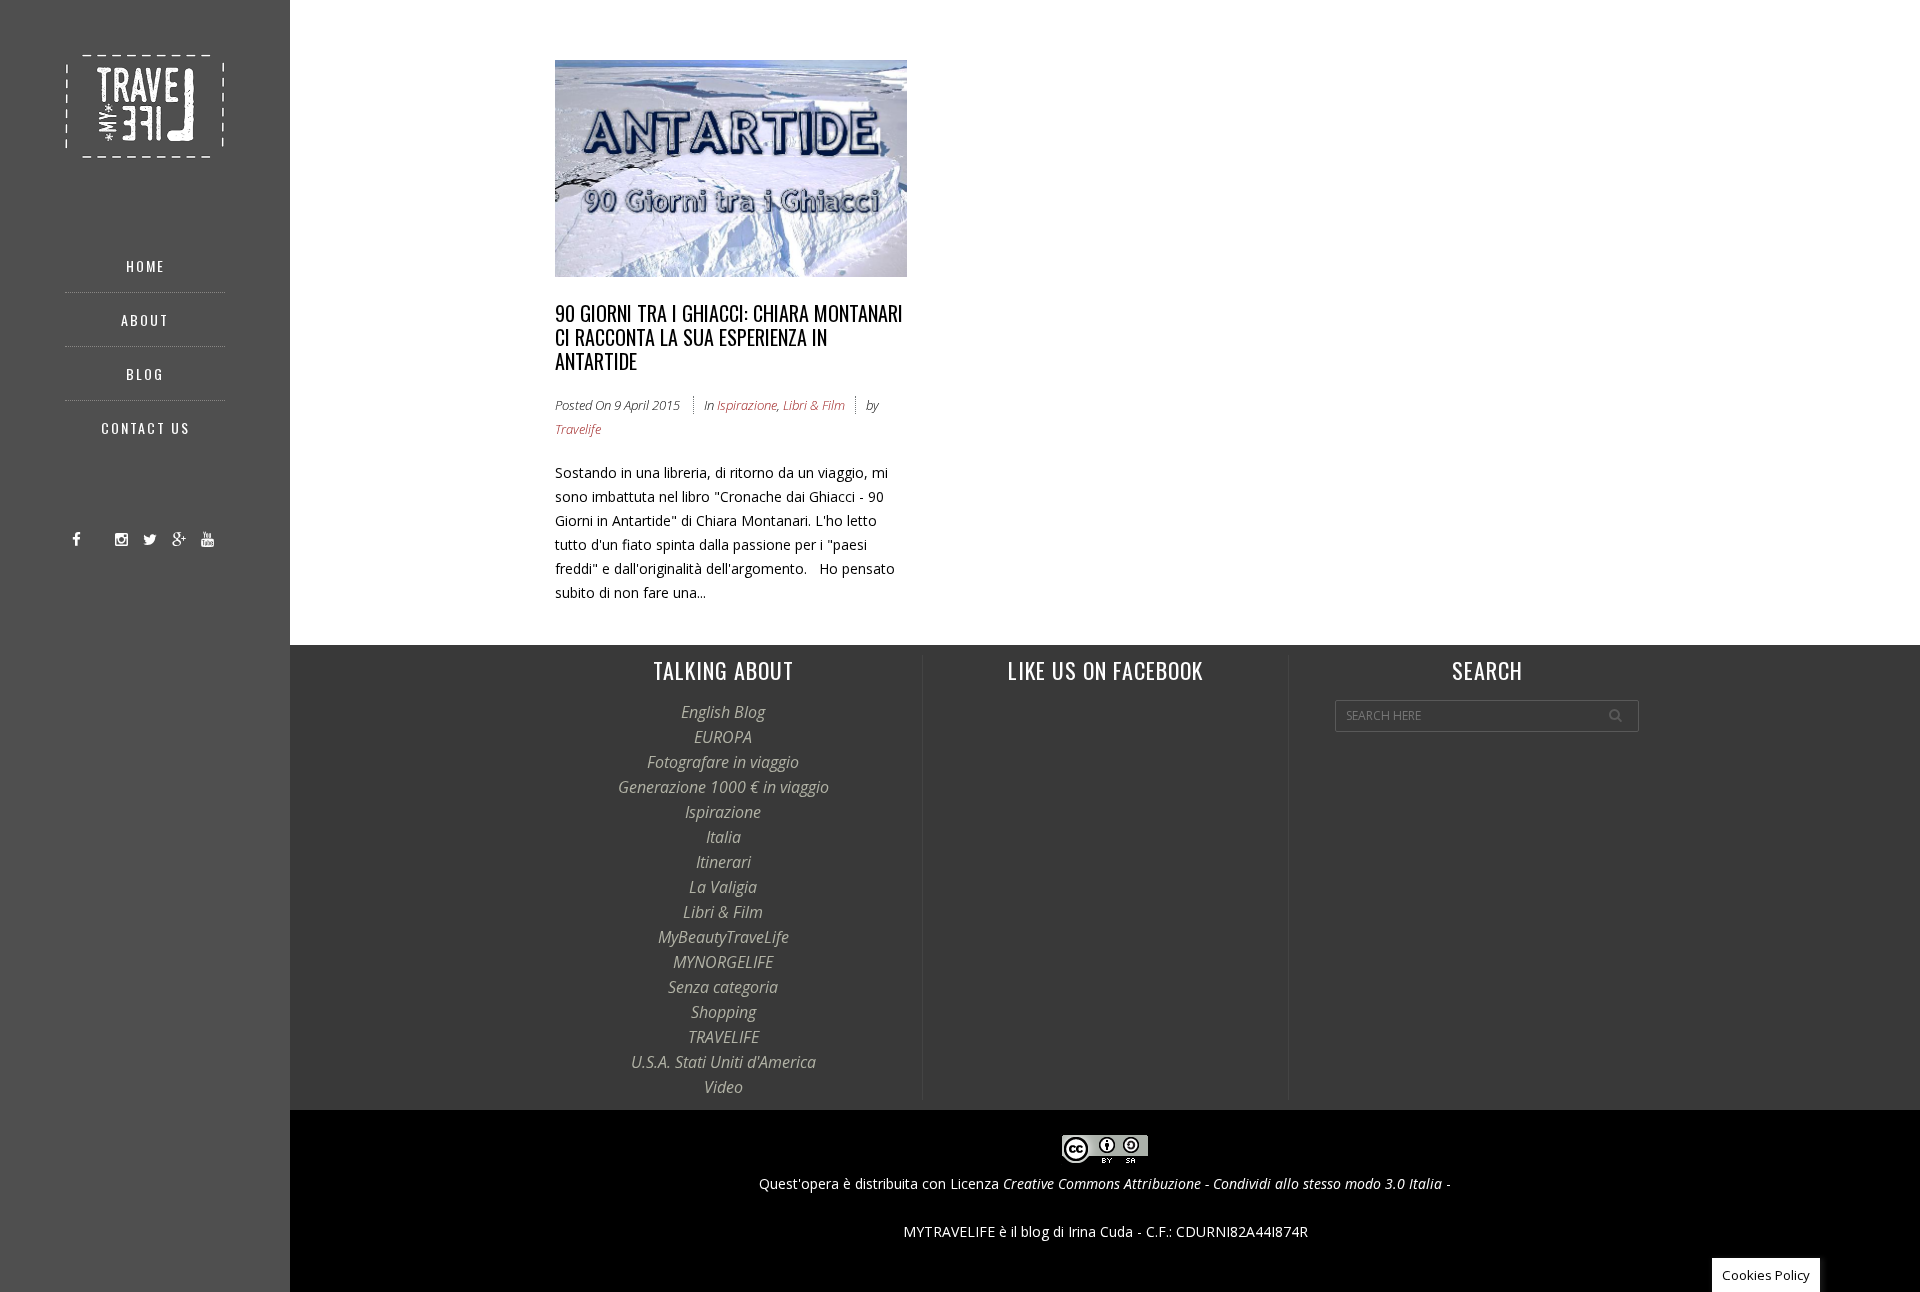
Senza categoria (723, 987)
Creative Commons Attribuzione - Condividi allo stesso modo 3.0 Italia (1222, 1183)
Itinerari (723, 862)
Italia (723, 837)
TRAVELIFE (723, 1037)
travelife (578, 429)
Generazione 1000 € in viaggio (723, 787)
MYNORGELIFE (723, 962)
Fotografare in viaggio (723, 762)
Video (723, 1087)
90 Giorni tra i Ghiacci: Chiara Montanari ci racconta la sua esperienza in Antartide (729, 337)
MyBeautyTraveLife (723, 937)
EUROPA (723, 737)
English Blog (723, 712)
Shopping (723, 1012)
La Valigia (723, 887)
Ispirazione (747, 405)
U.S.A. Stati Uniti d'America (723, 1062)
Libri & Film (814, 405)
